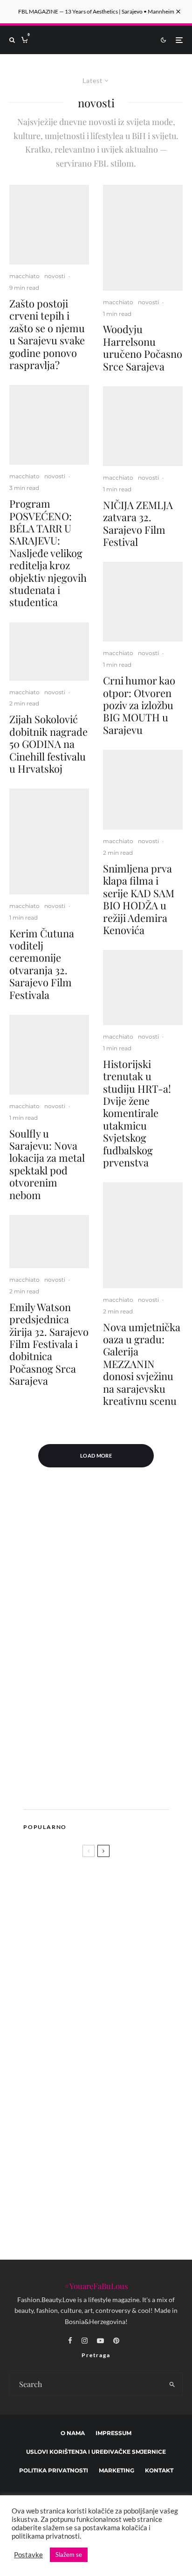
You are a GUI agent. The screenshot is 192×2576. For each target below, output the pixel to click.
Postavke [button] (28, 2555)
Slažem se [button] (69, 2555)
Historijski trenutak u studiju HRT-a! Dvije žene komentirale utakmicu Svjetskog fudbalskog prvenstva (137, 1113)
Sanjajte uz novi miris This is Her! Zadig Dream (85, 1981)
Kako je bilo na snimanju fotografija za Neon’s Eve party (111, 2018)
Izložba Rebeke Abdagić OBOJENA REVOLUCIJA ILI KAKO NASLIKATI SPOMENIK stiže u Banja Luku (115, 2201)
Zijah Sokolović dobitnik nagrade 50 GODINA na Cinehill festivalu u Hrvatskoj (48, 744)
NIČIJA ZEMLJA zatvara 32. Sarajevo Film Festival (138, 524)
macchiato (24, 276)
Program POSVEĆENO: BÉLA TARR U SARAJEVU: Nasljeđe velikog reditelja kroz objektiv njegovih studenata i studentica (48, 553)
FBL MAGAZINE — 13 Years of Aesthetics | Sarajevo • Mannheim (96, 11)
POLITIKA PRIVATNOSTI (54, 2470)
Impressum (113, 2433)
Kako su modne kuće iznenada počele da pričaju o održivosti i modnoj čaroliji (111, 2107)
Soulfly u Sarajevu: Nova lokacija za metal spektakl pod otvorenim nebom (47, 1164)
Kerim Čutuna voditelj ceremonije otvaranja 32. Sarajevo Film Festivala (42, 964)
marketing (117, 2470)
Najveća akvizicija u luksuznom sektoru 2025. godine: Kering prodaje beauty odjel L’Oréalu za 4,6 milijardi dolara (114, 2153)
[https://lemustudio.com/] (100, 1789)
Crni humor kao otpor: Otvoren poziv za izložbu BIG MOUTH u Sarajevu (139, 705)
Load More (96, 1456)
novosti (55, 276)
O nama (73, 2433)
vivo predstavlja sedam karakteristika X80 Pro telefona (112, 2063)
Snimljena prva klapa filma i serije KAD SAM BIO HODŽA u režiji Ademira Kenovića (139, 899)
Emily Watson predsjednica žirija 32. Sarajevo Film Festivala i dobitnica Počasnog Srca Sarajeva (49, 1344)
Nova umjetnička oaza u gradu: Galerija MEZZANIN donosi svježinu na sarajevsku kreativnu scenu (142, 1364)
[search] (172, 2384)
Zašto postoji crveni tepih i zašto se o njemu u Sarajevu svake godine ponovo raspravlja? (47, 334)
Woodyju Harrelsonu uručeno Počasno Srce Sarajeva (143, 348)
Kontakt (159, 2470)
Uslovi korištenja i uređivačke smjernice (96, 2452)
